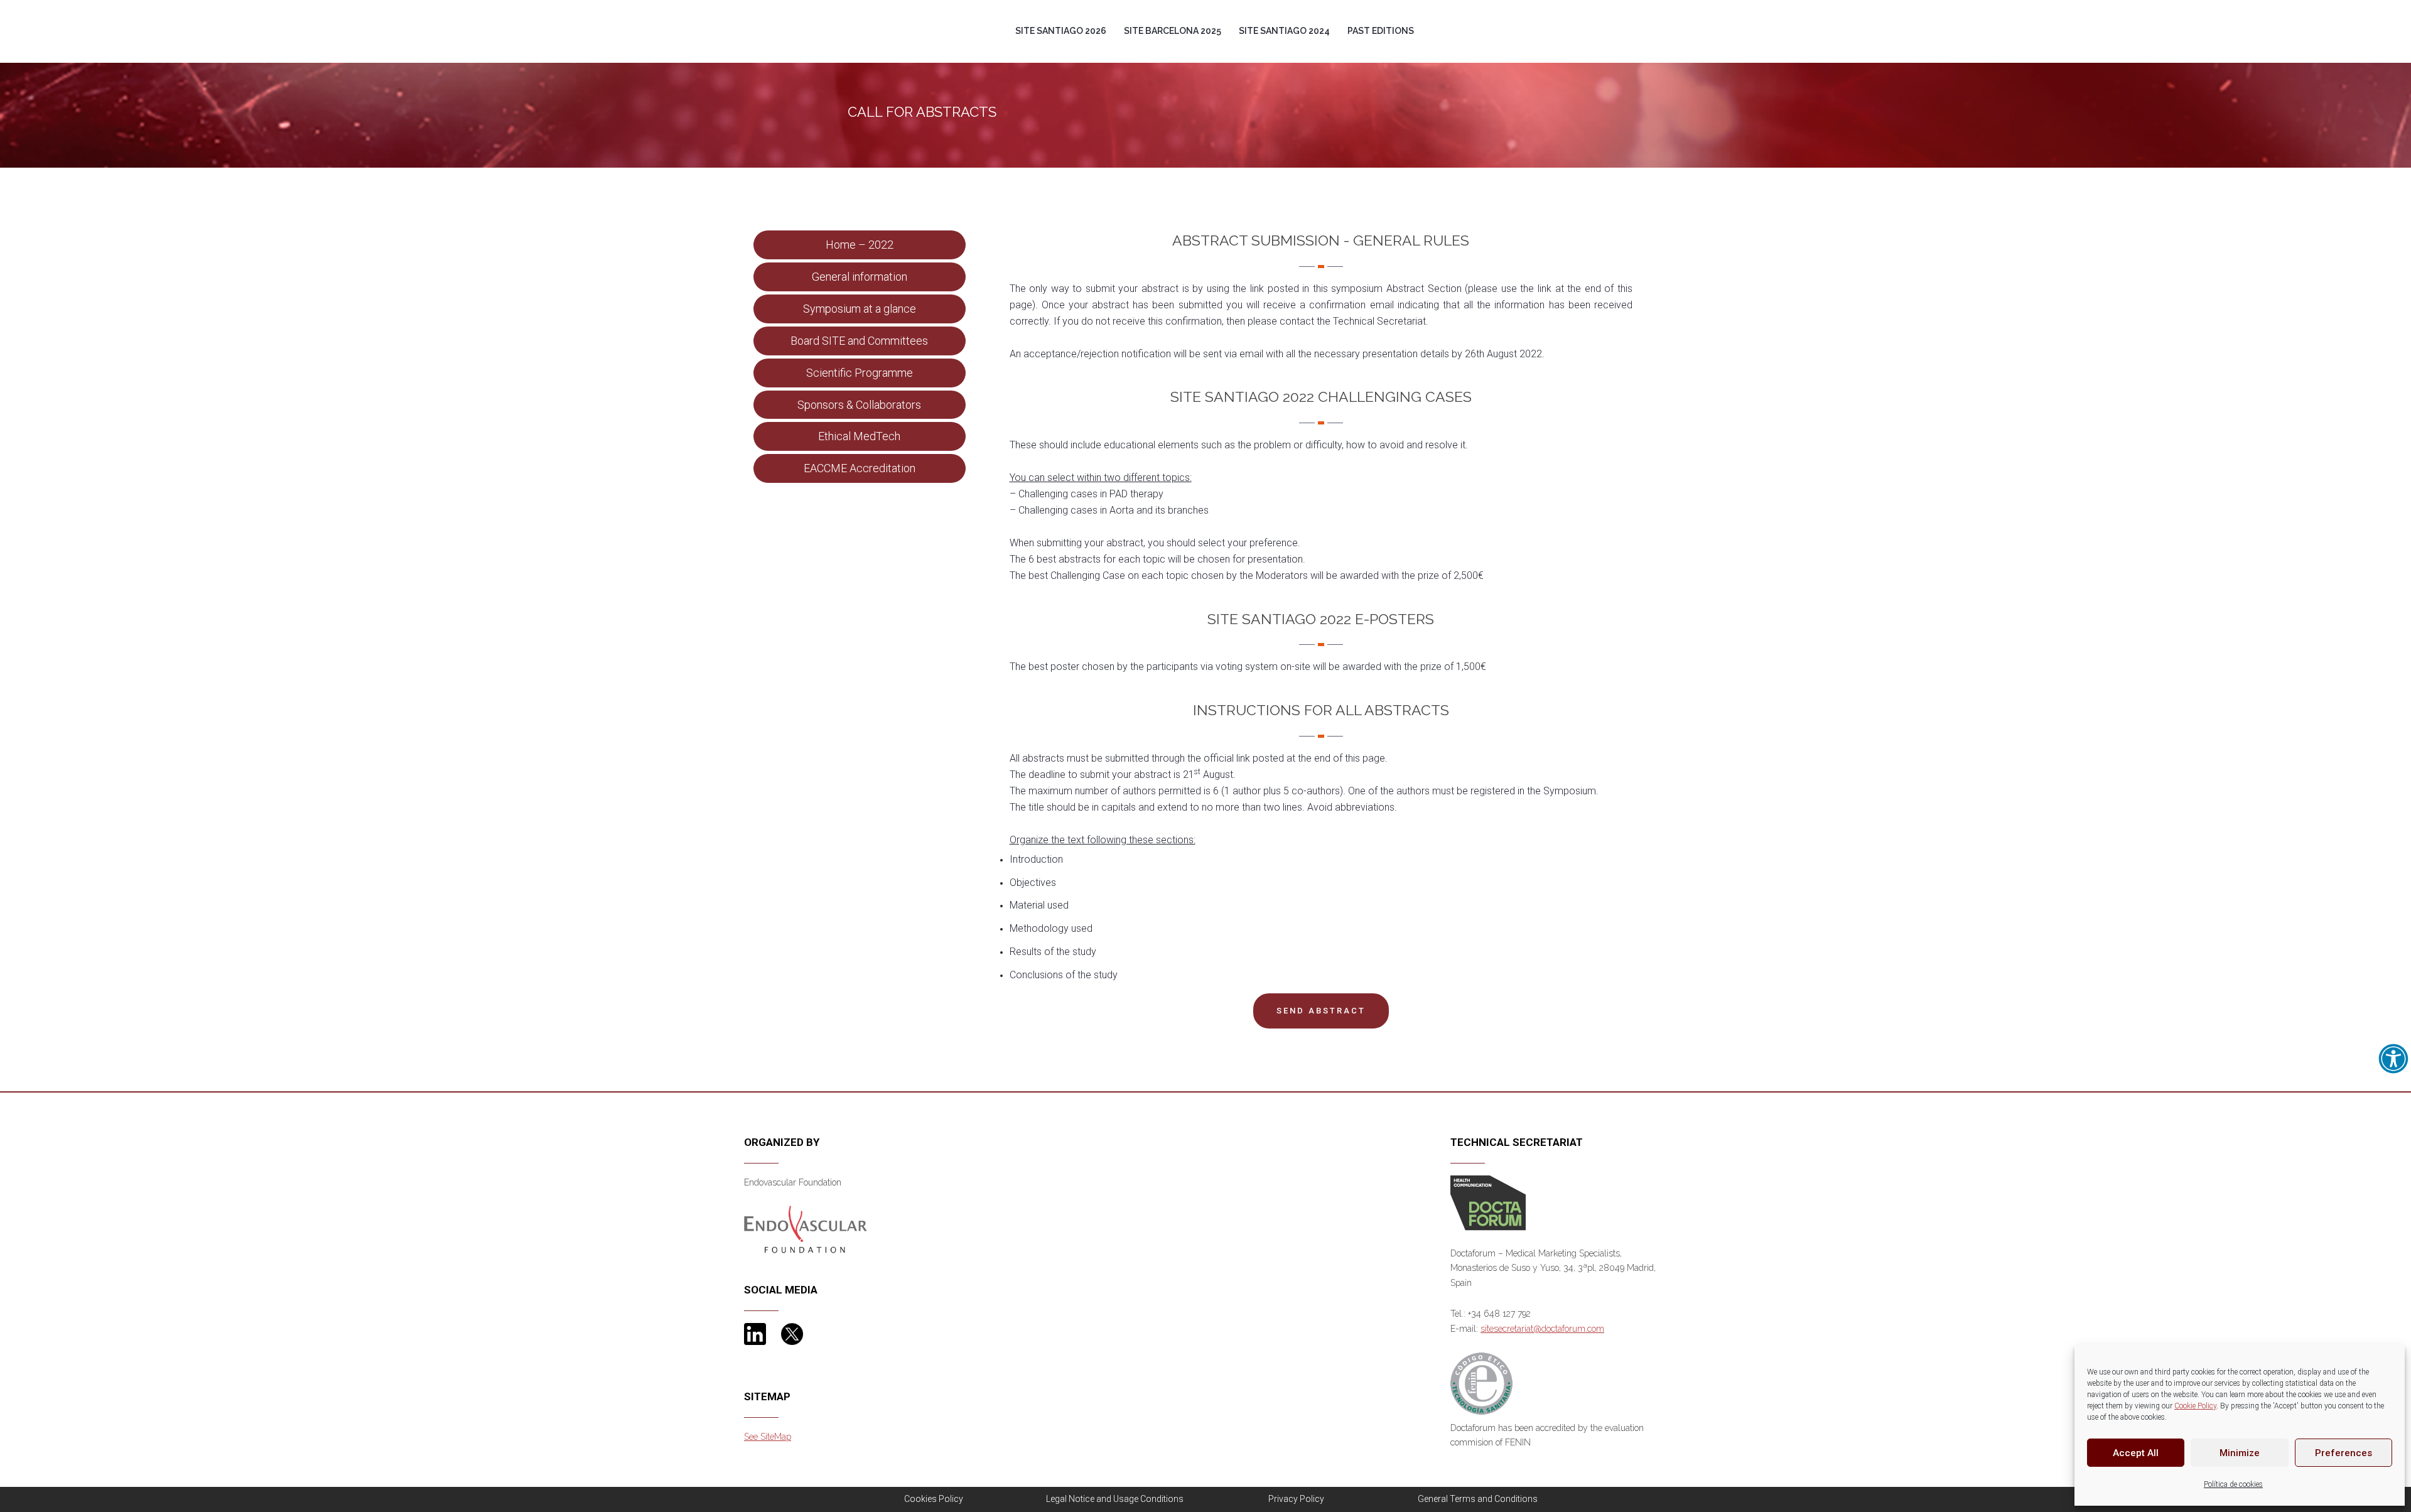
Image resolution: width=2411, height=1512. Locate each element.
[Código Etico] (1481, 1386)
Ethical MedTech (859, 436)
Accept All (2136, 1453)
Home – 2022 (860, 245)
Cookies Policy (934, 1499)
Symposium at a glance (860, 309)
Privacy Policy (1296, 1499)
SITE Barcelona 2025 (1173, 31)
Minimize (2240, 1453)
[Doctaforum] (1488, 1202)
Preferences (2344, 1453)
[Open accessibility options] (2393, 1059)
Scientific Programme (860, 373)
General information (860, 277)
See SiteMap (768, 1437)
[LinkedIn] (755, 1333)
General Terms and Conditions (1478, 1499)
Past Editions (1381, 31)
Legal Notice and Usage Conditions (1115, 1499)
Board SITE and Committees (859, 341)
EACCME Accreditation (860, 468)
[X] (792, 1333)
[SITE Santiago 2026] (856, 9)
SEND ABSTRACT (1321, 1011)
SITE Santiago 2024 (1284, 31)
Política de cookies (2233, 1484)
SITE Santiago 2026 (1061, 31)
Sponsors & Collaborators (859, 405)
